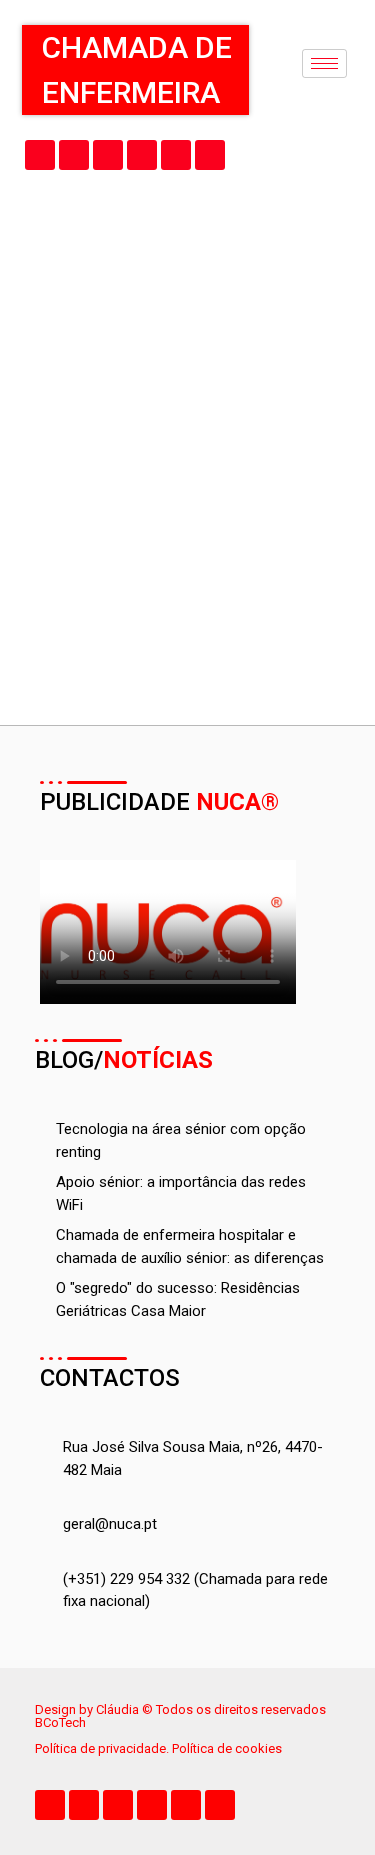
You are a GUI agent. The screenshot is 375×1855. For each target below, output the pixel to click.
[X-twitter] (74, 155)
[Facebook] (40, 155)
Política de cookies (227, 1748)
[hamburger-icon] (324, 63)
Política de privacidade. (103, 1748)
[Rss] (210, 155)
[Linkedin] (142, 155)
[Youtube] (108, 155)
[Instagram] (176, 155)
